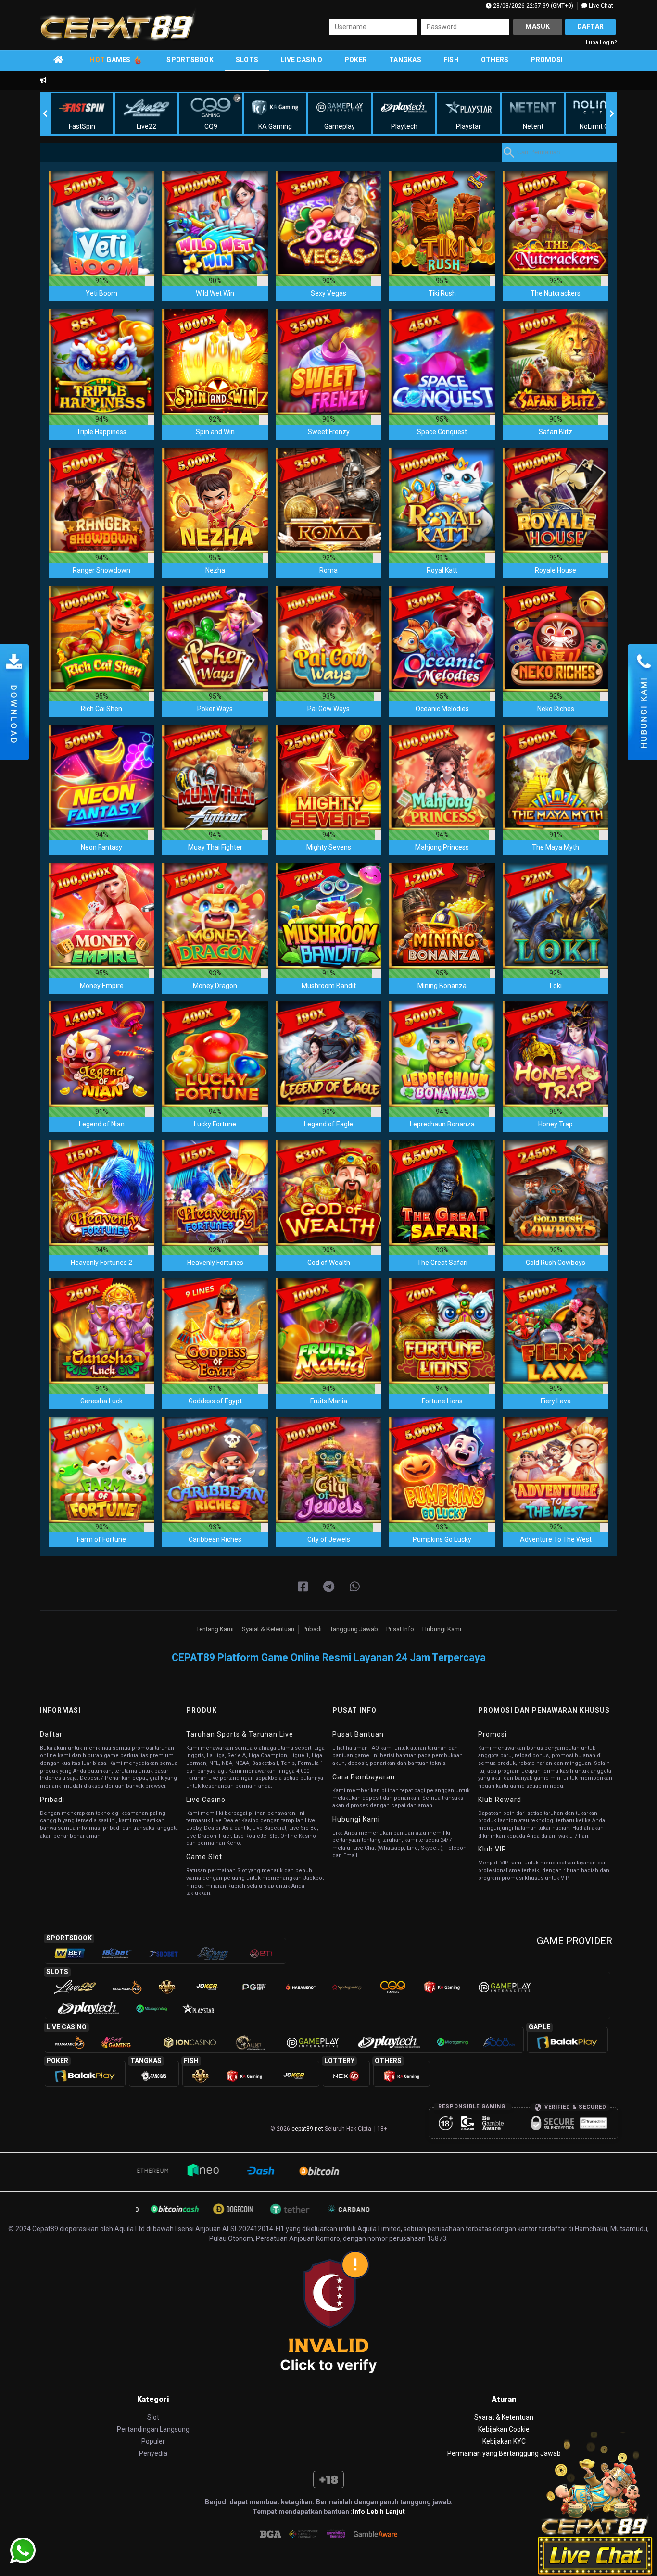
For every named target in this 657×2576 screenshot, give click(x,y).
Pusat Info (400, 1629)
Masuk (537, 26)
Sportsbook (190, 60)
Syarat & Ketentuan (268, 1629)
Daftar (591, 26)
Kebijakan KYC (504, 2441)
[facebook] (303, 1587)
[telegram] (329, 1587)
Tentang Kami (215, 1629)
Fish (451, 60)
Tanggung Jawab (354, 1629)
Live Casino (301, 60)
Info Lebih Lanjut (379, 2512)
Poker (356, 60)
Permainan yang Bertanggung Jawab (504, 2453)
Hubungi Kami (442, 1629)
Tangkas (405, 60)
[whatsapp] (355, 1587)
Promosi (547, 60)
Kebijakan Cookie (504, 2429)
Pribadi (312, 1629)
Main (101, 223)
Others (495, 60)
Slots (247, 60)
